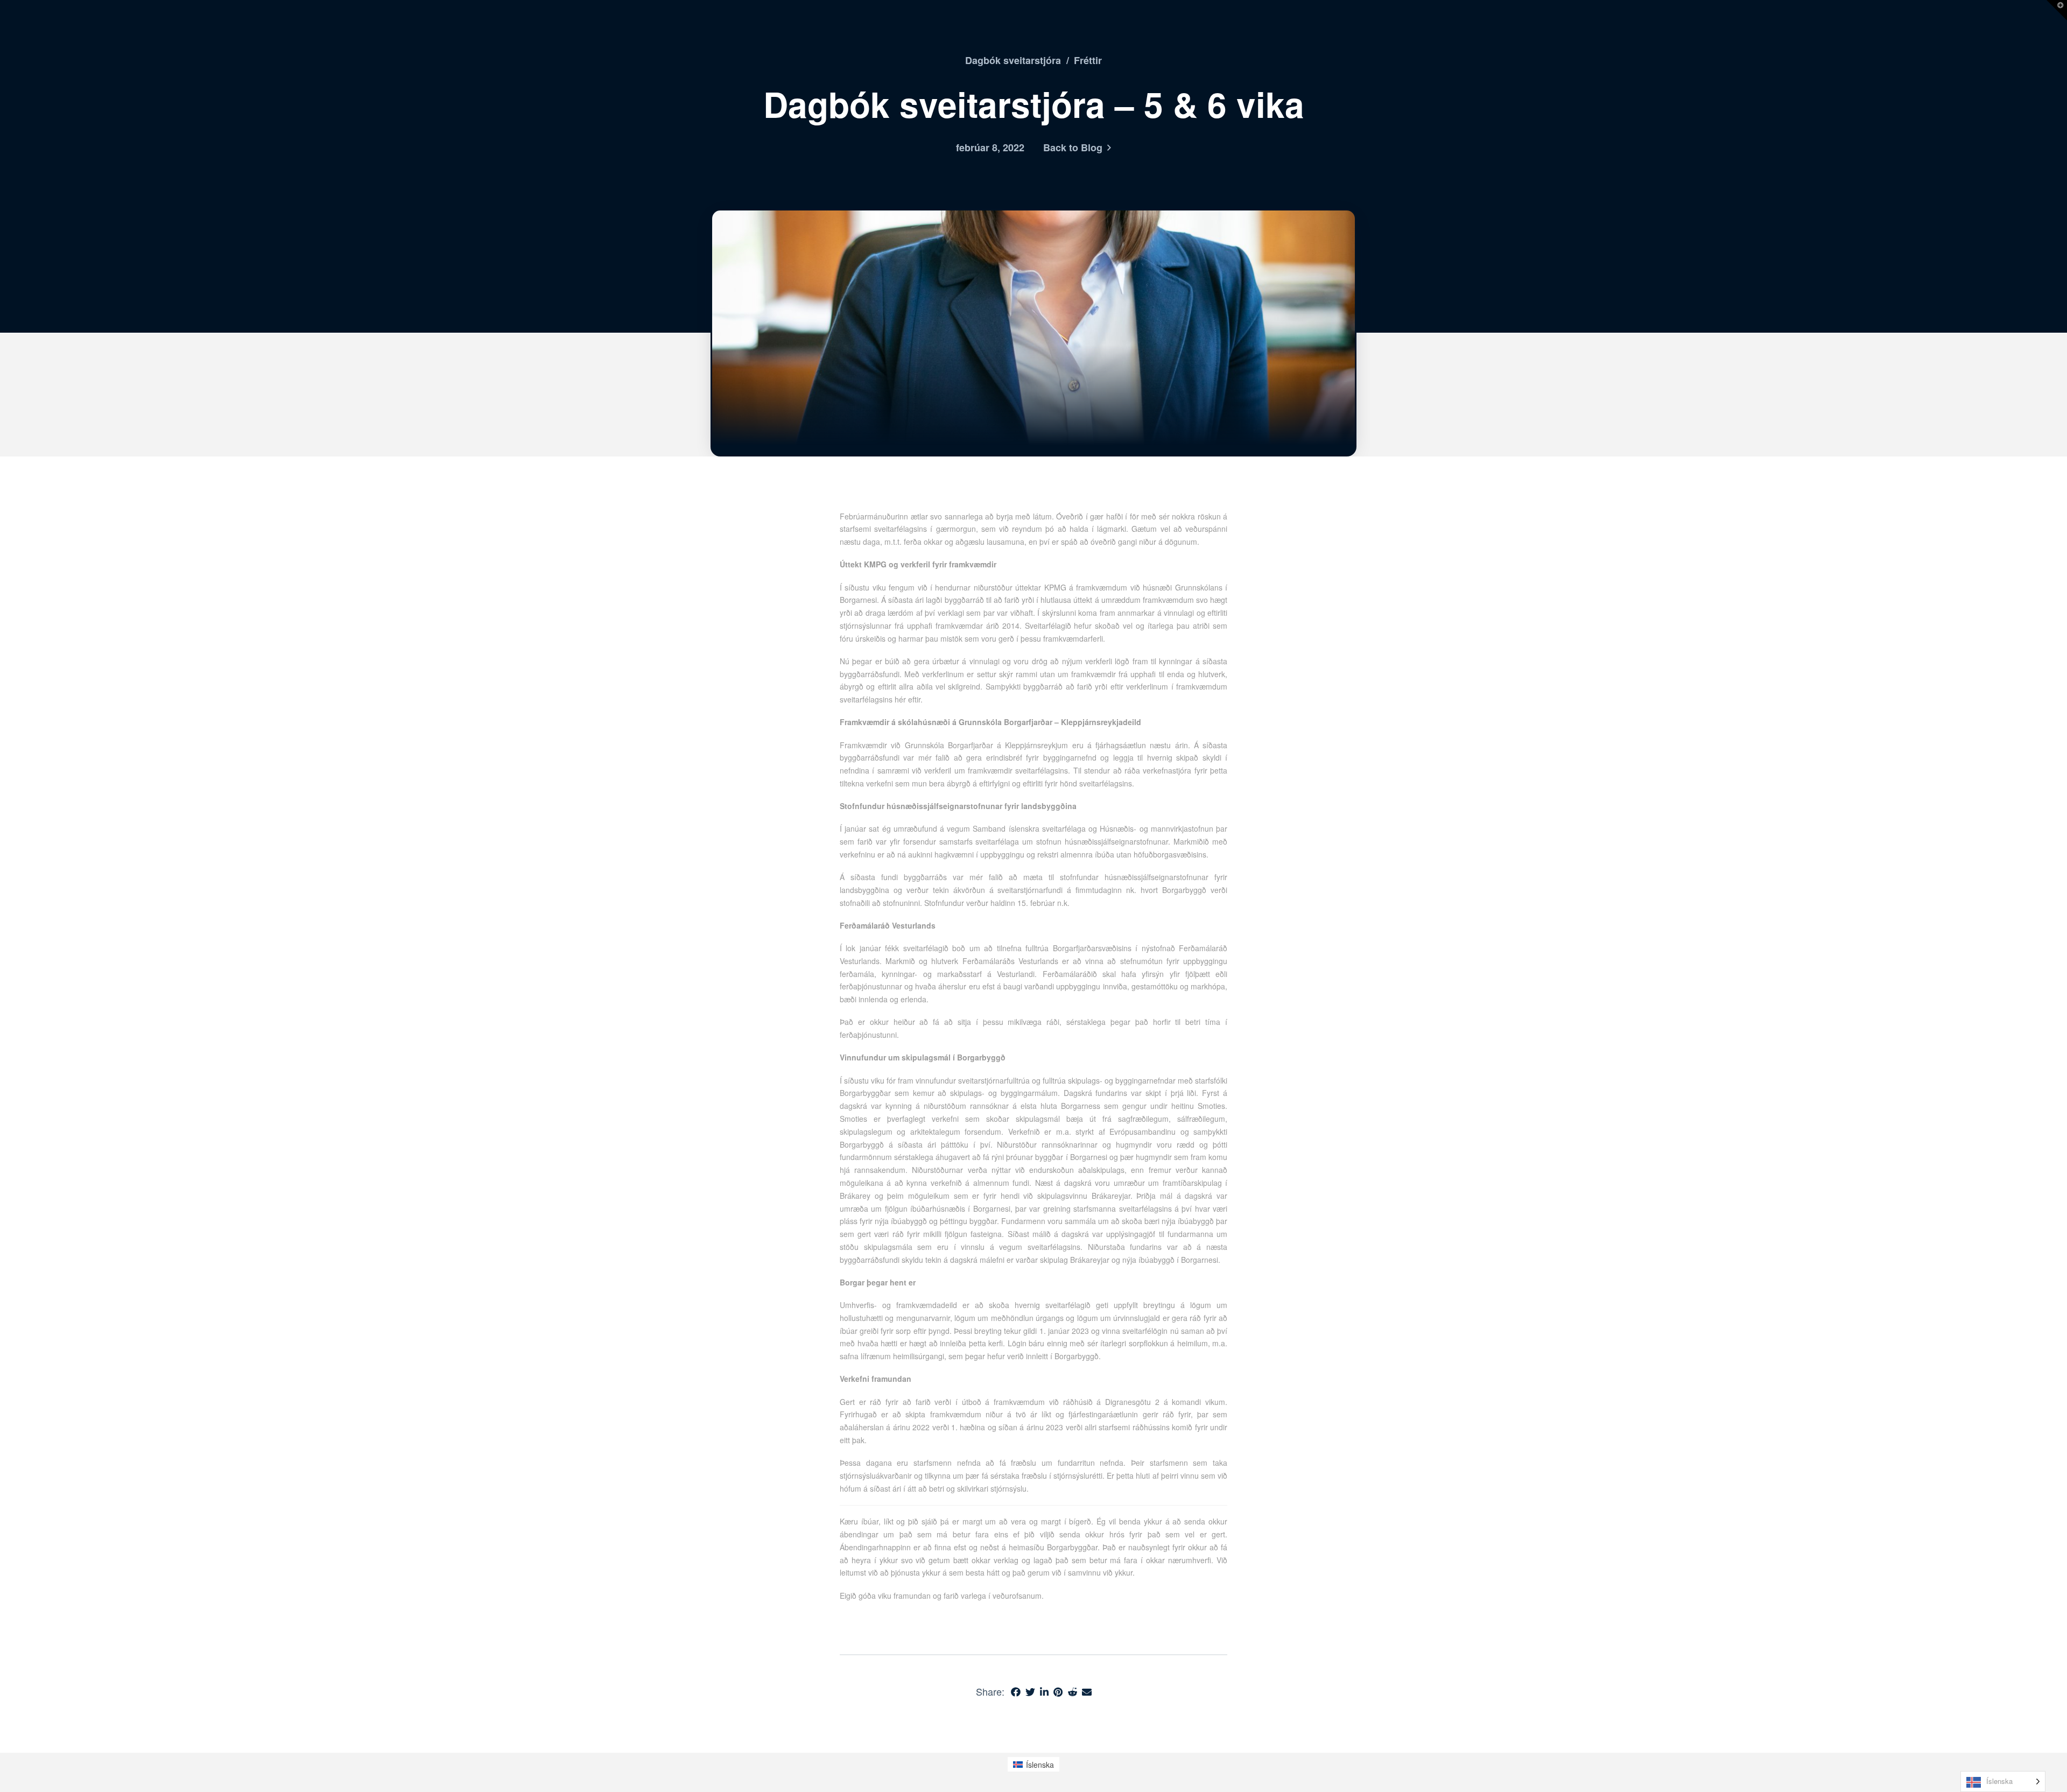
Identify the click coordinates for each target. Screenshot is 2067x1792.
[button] (2057, 10)
